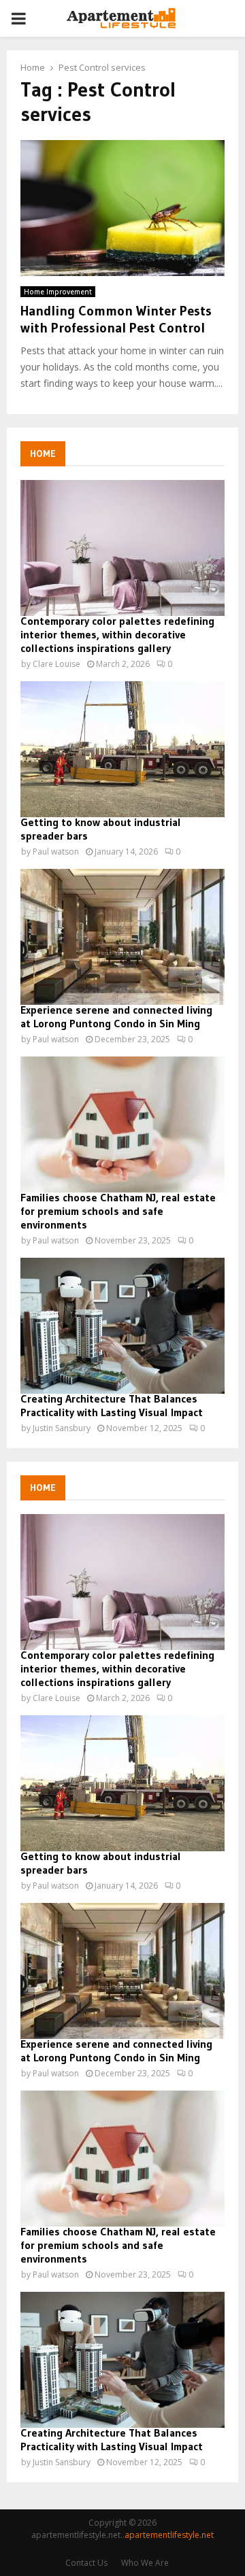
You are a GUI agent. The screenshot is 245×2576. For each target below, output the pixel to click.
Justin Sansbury (62, 1428)
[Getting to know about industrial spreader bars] (122, 749)
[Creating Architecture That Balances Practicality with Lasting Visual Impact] (122, 1326)
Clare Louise (56, 664)
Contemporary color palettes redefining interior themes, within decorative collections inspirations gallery (117, 634)
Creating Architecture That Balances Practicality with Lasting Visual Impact (112, 1405)
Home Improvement (58, 292)
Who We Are (145, 2563)
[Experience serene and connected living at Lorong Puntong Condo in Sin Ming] (122, 937)
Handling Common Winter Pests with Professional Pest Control (116, 319)
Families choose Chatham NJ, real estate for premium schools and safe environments (118, 1211)
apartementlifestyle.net (169, 2535)
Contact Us (86, 2563)
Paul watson (56, 852)
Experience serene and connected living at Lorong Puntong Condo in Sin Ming (116, 1016)
